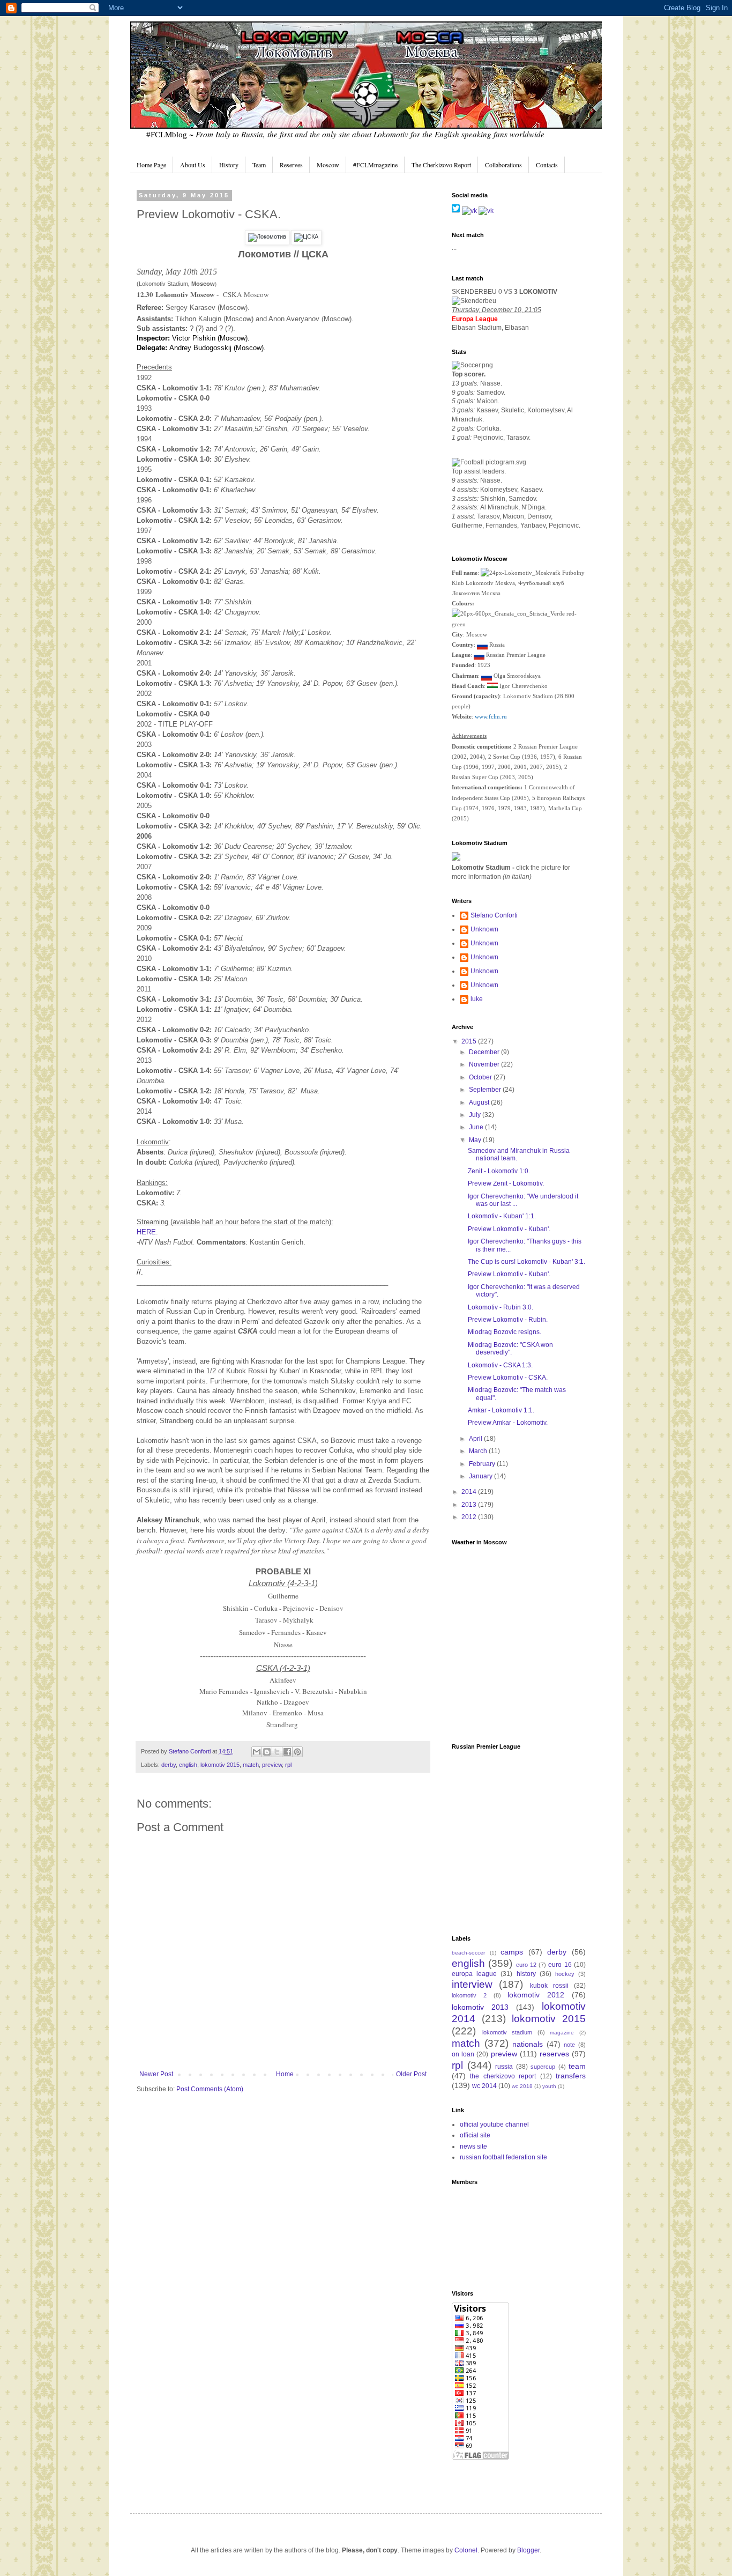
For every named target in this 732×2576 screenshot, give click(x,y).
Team (259, 165)
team (577, 2066)
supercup (543, 2067)
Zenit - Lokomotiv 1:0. (499, 1171)
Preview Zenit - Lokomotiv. (506, 1183)
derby (169, 1765)
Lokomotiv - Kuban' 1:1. (502, 1216)
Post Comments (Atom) (210, 2089)
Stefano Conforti (191, 1751)
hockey (565, 1974)
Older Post (411, 2074)
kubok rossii (549, 1986)
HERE (146, 1232)
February (483, 1464)
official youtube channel (494, 2125)
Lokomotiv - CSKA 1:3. (500, 1365)
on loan (463, 2054)
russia (504, 2067)
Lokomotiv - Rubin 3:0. (501, 1307)
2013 (470, 1505)
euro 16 (560, 1965)
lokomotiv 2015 (220, 1765)
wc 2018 (522, 2086)
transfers (571, 2076)
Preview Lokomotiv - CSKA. (508, 1378)
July (476, 1115)
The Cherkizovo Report (441, 165)
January (481, 1476)
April (476, 1439)
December (485, 1052)
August (480, 1102)
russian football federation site (503, 2157)
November (485, 1064)
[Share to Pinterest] (297, 1752)
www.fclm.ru (491, 716)
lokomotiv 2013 (480, 2007)
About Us (193, 165)
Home (285, 2074)
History (229, 165)
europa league (474, 1974)
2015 (470, 1041)
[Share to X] (277, 1752)
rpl (288, 1765)
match (251, 1765)
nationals (528, 2044)
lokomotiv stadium (507, 2032)
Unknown (484, 929)
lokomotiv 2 (469, 1995)
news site (473, 2146)
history (526, 1974)
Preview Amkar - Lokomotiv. (508, 1423)
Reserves (291, 165)
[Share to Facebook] (287, 1752)
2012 (470, 1517)
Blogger (528, 2550)
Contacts (547, 165)
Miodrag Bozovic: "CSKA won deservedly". (510, 1349)
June (477, 1127)
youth (549, 2086)
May (476, 1140)
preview (272, 1765)
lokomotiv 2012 (536, 1995)
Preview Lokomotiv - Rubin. (508, 1320)
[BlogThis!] (267, 1752)
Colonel (466, 2550)
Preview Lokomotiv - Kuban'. (509, 1229)
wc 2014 (484, 2086)
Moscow (328, 165)
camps (512, 1952)
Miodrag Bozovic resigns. (505, 1332)
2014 (470, 1492)
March (479, 1451)
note (569, 2045)
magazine (562, 2033)
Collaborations (503, 165)
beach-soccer (468, 1953)
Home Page (151, 165)
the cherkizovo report (503, 2076)
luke (477, 999)
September (486, 1090)
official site (475, 2135)
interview (472, 1984)
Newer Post (156, 2074)
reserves (554, 2054)
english (188, 1765)
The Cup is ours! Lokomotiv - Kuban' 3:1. (526, 1262)
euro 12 (526, 1965)
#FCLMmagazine (375, 165)
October (481, 1077)
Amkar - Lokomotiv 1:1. (501, 1410)
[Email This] (257, 1752)
